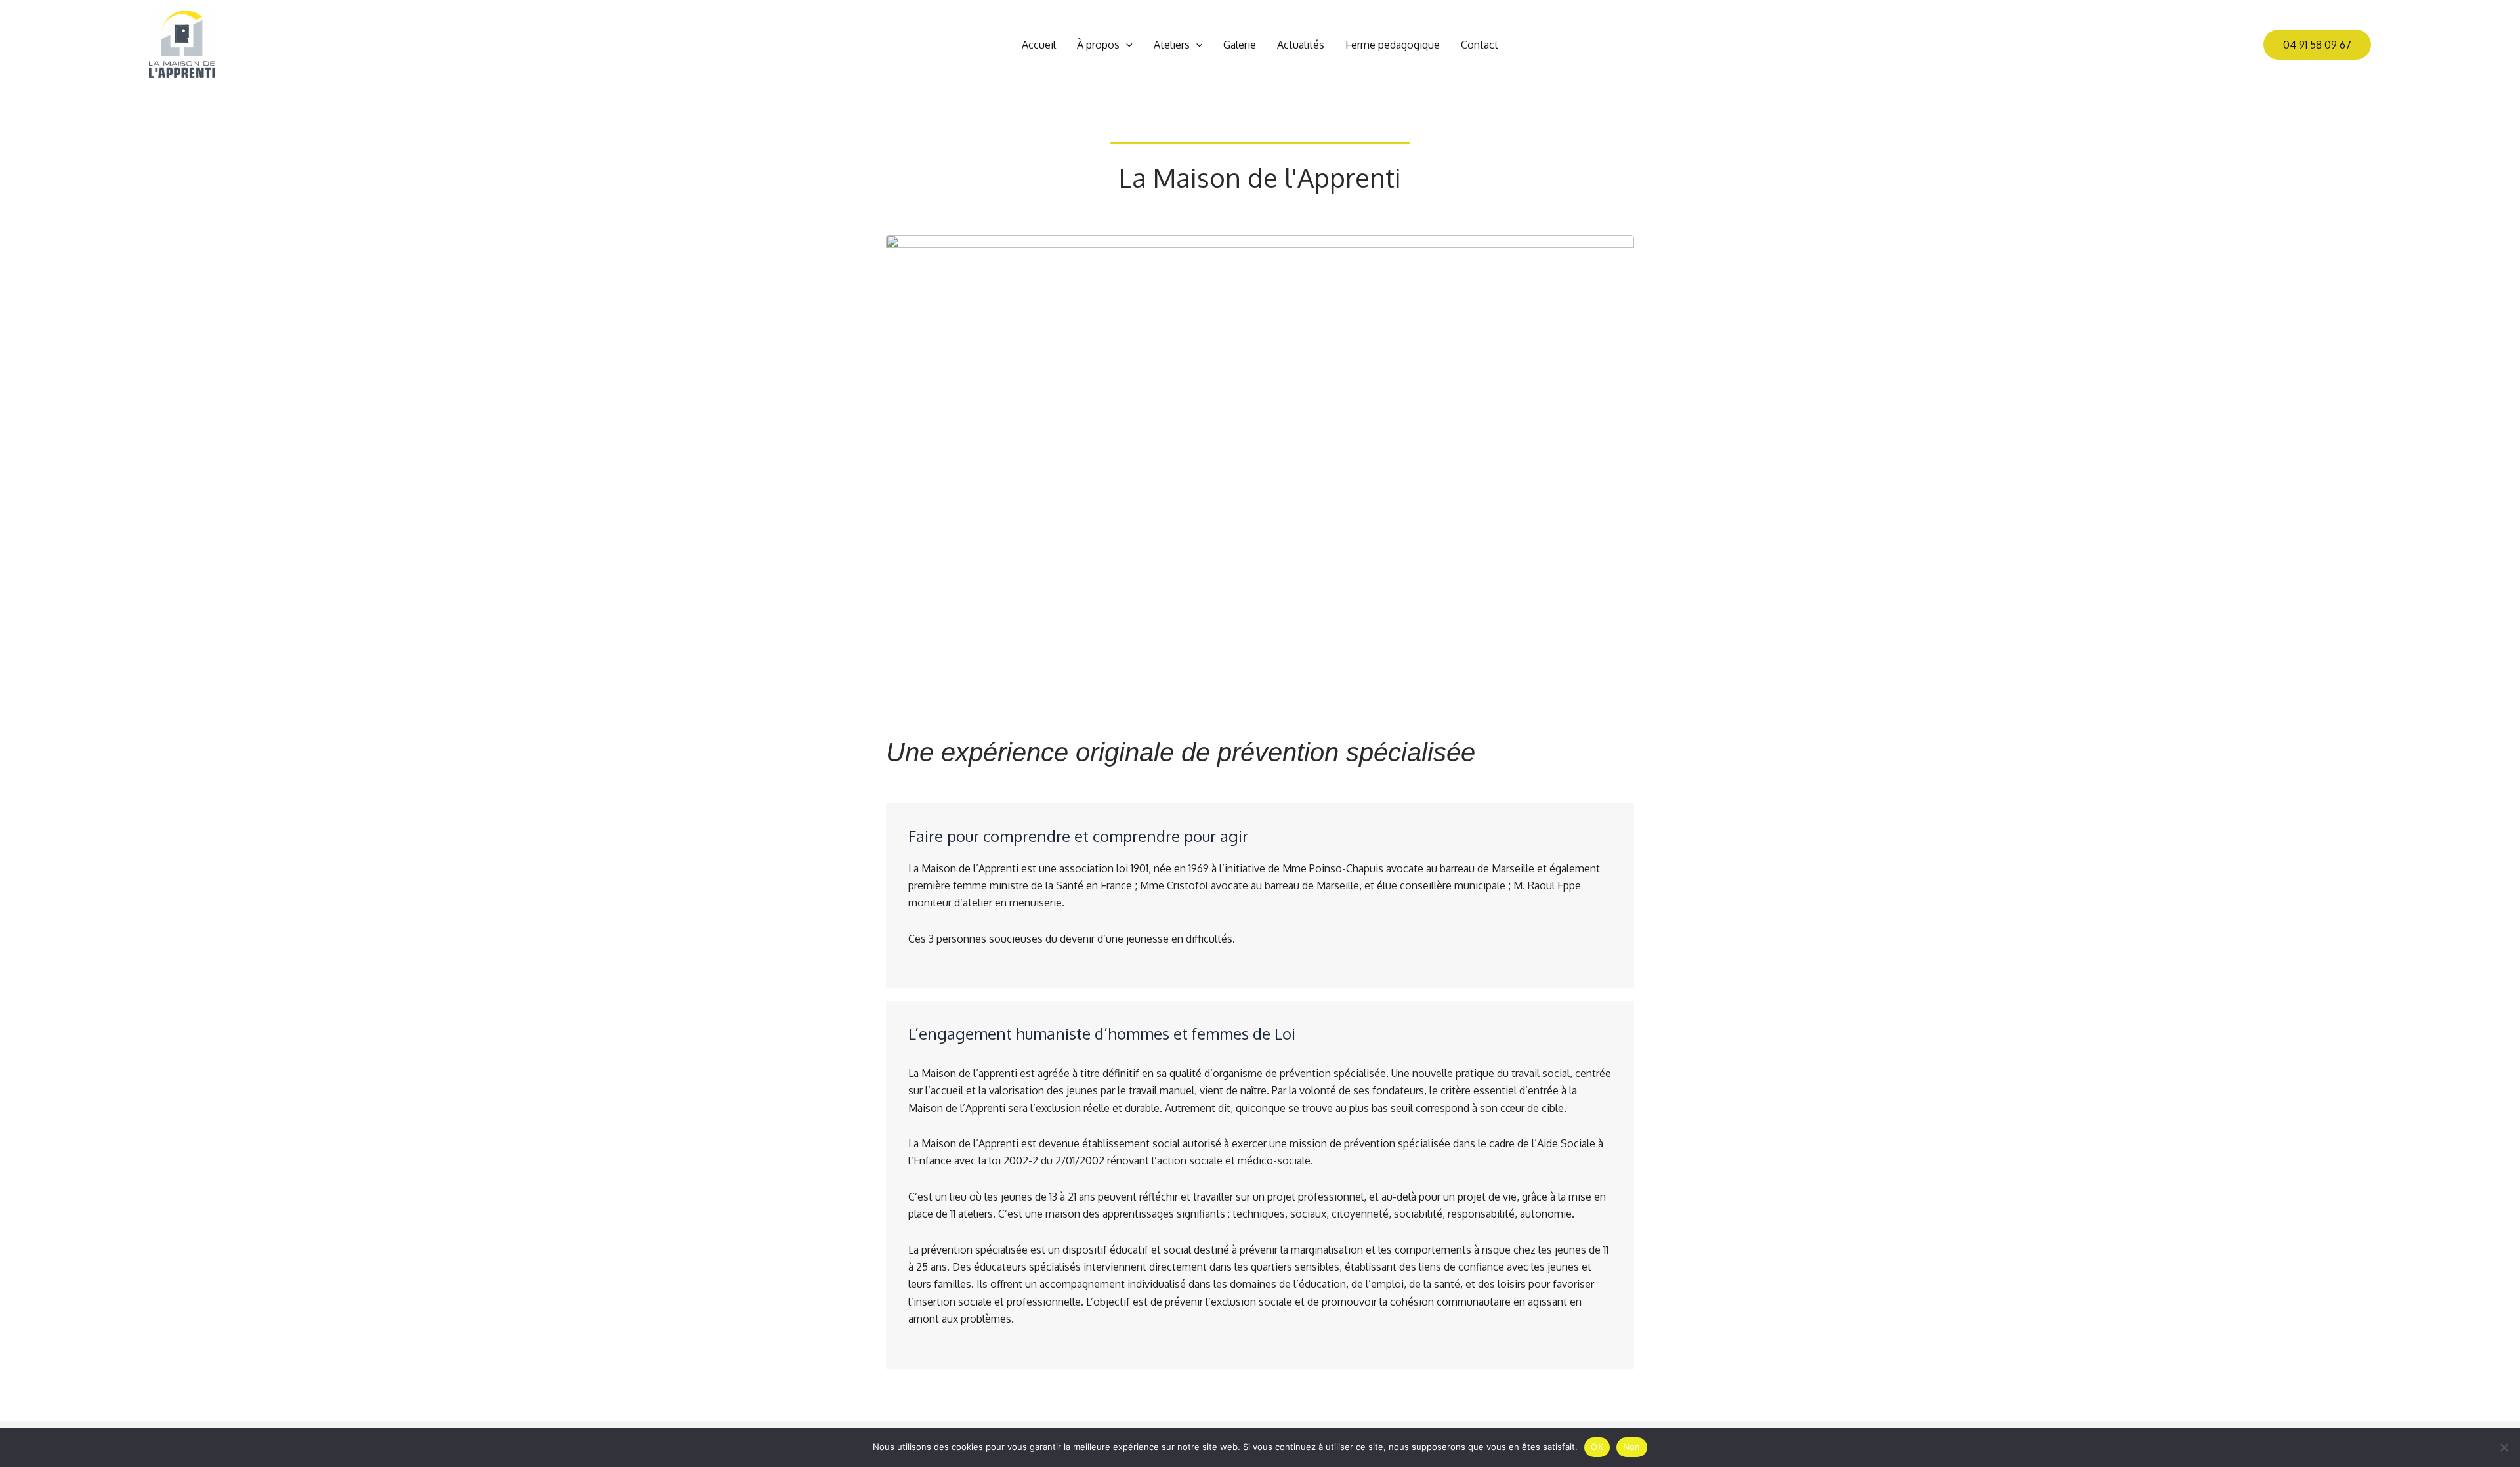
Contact (1480, 45)
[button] (1126, 45)
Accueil (1039, 45)
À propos (1098, 45)
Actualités (1301, 45)
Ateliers (1172, 45)
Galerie (1240, 45)
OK (1597, 1447)
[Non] (2504, 1447)
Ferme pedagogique (1393, 45)
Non (1632, 1447)
